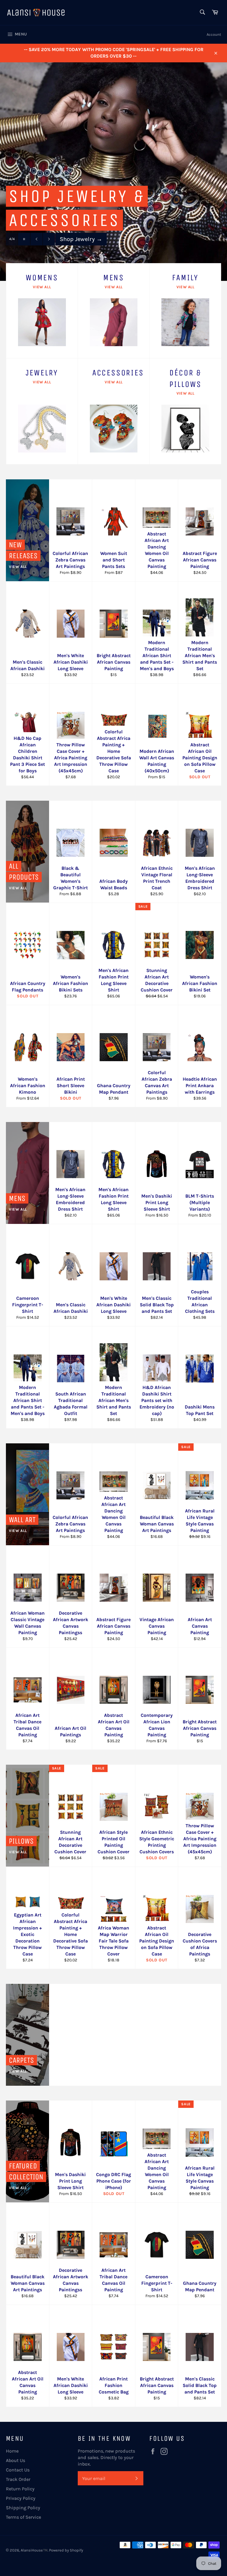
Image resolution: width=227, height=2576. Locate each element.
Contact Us (18, 2470)
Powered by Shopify (66, 2550)
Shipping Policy (23, 2508)
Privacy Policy (21, 2498)
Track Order (18, 2479)
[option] (113, 172)
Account (214, 34)
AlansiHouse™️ (34, 2550)
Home (12, 2451)
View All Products (87, 241)
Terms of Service (23, 2517)
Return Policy (20, 2489)
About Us (16, 2460)
